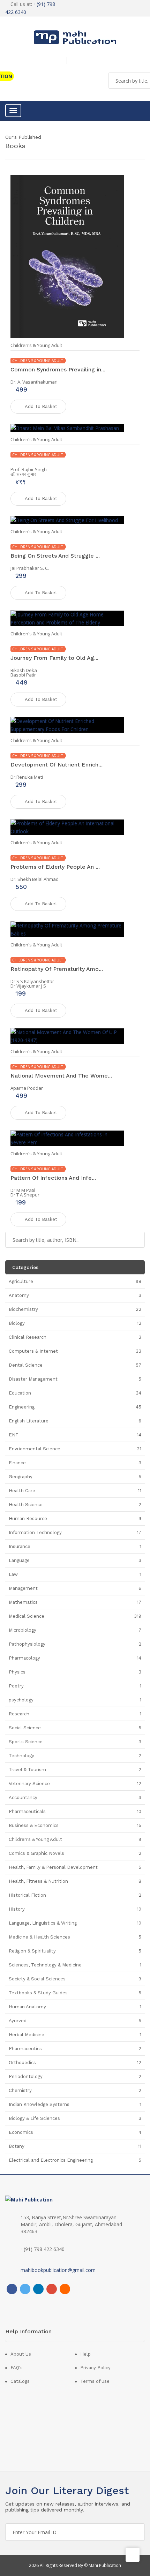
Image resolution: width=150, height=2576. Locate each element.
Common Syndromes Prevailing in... (58, 369)
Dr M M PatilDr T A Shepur (25, 1192)
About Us (21, 2354)
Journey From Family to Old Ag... (54, 658)
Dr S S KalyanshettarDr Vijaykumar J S (32, 984)
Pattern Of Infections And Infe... (53, 1178)
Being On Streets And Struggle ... (55, 556)
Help (85, 2354)
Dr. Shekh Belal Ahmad (35, 879)
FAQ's (17, 2368)
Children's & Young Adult (36, 345)
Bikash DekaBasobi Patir (24, 673)
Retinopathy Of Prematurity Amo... (57, 969)
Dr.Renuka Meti (27, 777)
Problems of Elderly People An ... (55, 867)
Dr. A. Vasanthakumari (34, 382)
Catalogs (20, 2381)
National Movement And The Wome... (61, 1076)
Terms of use (95, 2381)
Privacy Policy (95, 2368)
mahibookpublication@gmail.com (58, 2270)
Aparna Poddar (27, 1088)
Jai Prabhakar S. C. (30, 568)
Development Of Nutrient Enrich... (57, 765)
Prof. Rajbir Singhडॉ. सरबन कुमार (29, 472)
